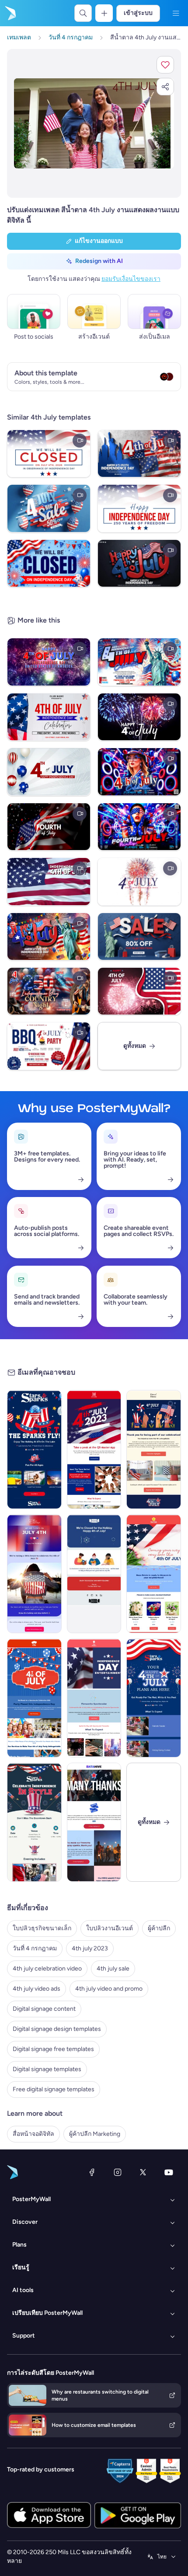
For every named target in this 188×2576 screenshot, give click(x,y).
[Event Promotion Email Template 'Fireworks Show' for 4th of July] (94, 1698)
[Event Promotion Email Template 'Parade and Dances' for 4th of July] (154, 1698)
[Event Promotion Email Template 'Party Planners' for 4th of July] (34, 1698)
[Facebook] (92, 2172)
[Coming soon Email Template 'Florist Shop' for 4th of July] (154, 1574)
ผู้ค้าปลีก (159, 1928)
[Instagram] (118, 2172)
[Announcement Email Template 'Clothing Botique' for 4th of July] (34, 1574)
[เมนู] (176, 13)
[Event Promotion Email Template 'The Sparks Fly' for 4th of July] (34, 1449)
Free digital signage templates (54, 2089)
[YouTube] (169, 2172)
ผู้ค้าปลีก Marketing (95, 2134)
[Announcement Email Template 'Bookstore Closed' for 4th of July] (94, 1574)
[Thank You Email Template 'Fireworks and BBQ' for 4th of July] (94, 1822)
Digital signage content (44, 2009)
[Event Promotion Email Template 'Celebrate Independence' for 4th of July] (34, 1822)
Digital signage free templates (53, 2049)
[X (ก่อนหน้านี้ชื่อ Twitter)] (143, 2172)
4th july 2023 (90, 1948)
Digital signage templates (47, 2069)
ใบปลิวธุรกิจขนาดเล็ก (42, 1928)
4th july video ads (37, 1989)
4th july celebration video (47, 1969)
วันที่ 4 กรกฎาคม (35, 1948)
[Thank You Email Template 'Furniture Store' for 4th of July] (154, 1449)
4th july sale (113, 1969)
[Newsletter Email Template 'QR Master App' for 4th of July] (94, 1449)
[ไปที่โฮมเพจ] (10, 13)
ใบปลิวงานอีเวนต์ (110, 1928)
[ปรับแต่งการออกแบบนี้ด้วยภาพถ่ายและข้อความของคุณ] (94, 123)
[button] (165, 65)
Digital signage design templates (57, 2029)
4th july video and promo (109, 1989)
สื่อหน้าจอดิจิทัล (33, 2134)
